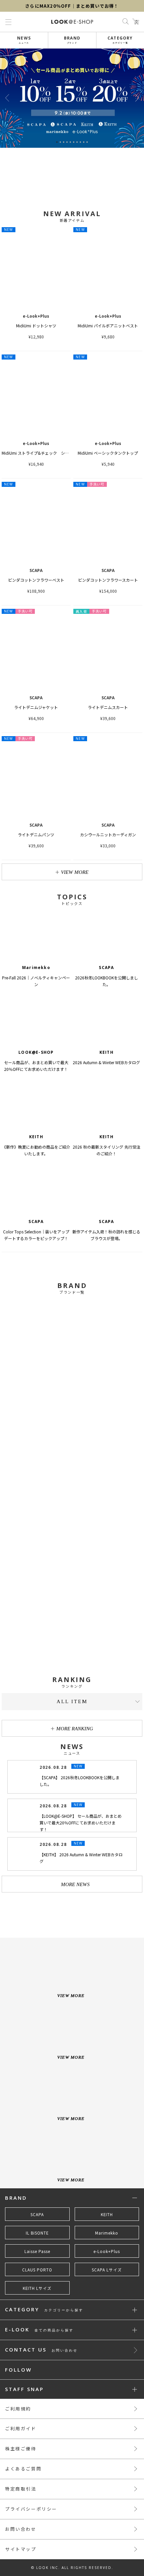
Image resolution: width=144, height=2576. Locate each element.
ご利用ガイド (21, 2428)
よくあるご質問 (23, 2469)
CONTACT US (41, 2350)
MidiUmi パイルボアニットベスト (108, 326)
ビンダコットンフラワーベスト (36, 580)
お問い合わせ (21, 2529)
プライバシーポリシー (31, 2509)
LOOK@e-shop (72, 22)
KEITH (107, 2214)
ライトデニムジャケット (36, 707)
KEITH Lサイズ (37, 2288)
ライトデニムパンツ (36, 834)
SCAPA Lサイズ (107, 2270)
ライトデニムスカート (108, 707)
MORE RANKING (75, 1729)
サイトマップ (21, 2549)
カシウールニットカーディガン (108, 834)
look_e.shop (78, 1912)
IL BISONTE (37, 2233)
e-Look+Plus (107, 2251)
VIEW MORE (75, 872)
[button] (137, 98)
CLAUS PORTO (37, 2270)
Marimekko (107, 2233)
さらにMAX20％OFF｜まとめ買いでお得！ (72, 6)
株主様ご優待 (21, 2449)
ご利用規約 (18, 2409)
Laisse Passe (37, 2251)
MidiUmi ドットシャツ (36, 326)
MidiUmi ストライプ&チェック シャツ (37, 453)
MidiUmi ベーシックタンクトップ (108, 453)
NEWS (24, 40)
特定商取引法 (21, 2489)
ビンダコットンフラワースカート (108, 580)
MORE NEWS (75, 1884)
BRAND (72, 40)
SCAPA (37, 2214)
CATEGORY (120, 40)
